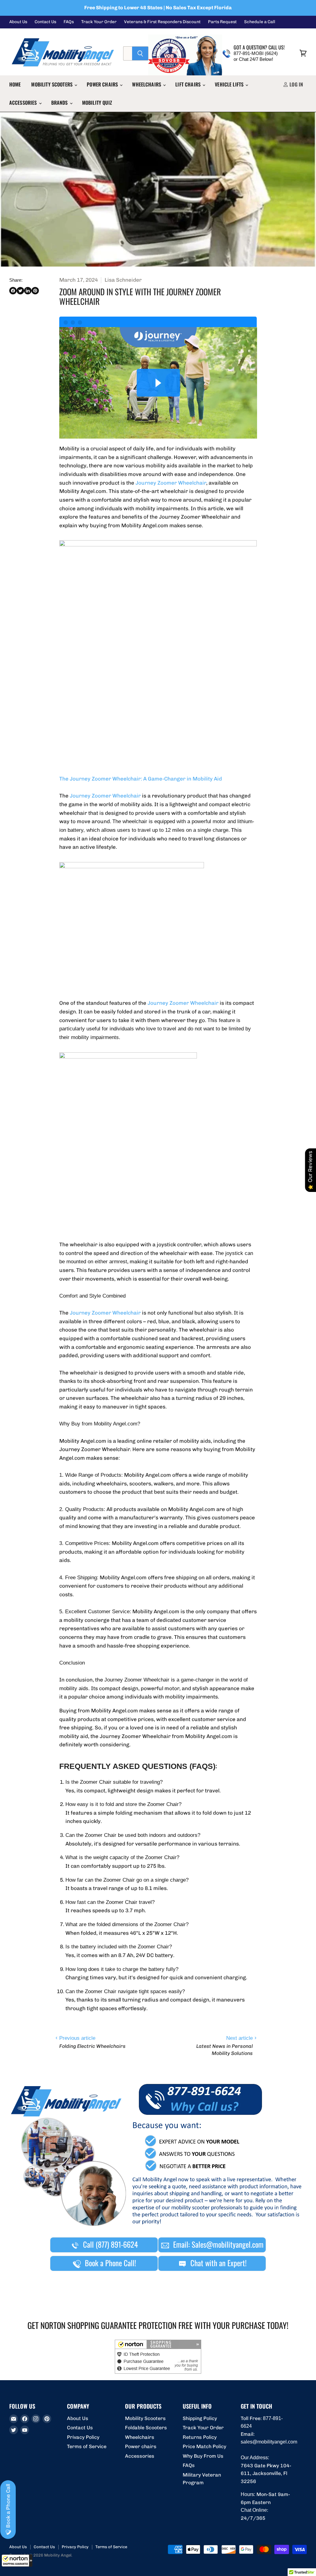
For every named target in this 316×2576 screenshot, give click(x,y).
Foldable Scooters (146, 2428)
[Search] (140, 53)
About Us (18, 22)
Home (15, 84)
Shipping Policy (200, 2418)
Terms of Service (87, 2446)
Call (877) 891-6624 (110, 2244)
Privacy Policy (83, 2437)
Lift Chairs (189, 84)
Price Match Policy (204, 2446)
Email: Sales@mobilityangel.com (217, 2244)
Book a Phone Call (8, 2507)
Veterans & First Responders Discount (162, 22)
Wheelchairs (147, 84)
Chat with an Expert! (218, 2263)
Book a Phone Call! (110, 2263)
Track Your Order (99, 22)
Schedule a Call (260, 22)
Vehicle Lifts (230, 84)
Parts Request (222, 22)
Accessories (24, 103)
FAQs (69, 22)
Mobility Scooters (52, 84)
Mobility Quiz (97, 103)
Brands (60, 103)
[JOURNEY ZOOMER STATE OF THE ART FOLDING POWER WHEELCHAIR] (132, 866)
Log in (296, 84)
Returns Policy (200, 2437)
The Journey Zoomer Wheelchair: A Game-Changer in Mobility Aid (141, 779)
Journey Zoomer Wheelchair (171, 483)
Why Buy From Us (203, 2456)
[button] (17, 2561)
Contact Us (45, 22)
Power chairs (103, 84)
